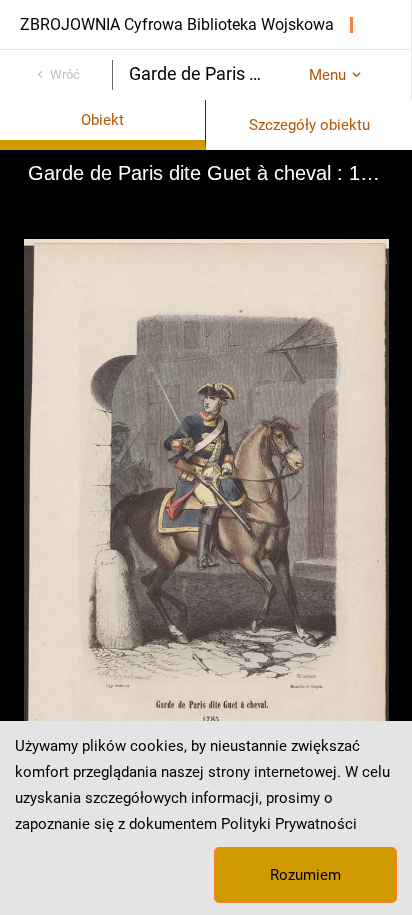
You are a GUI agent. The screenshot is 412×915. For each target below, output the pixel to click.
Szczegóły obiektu (309, 125)
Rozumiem (305, 875)
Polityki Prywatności (289, 824)
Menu (327, 75)
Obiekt (102, 120)
